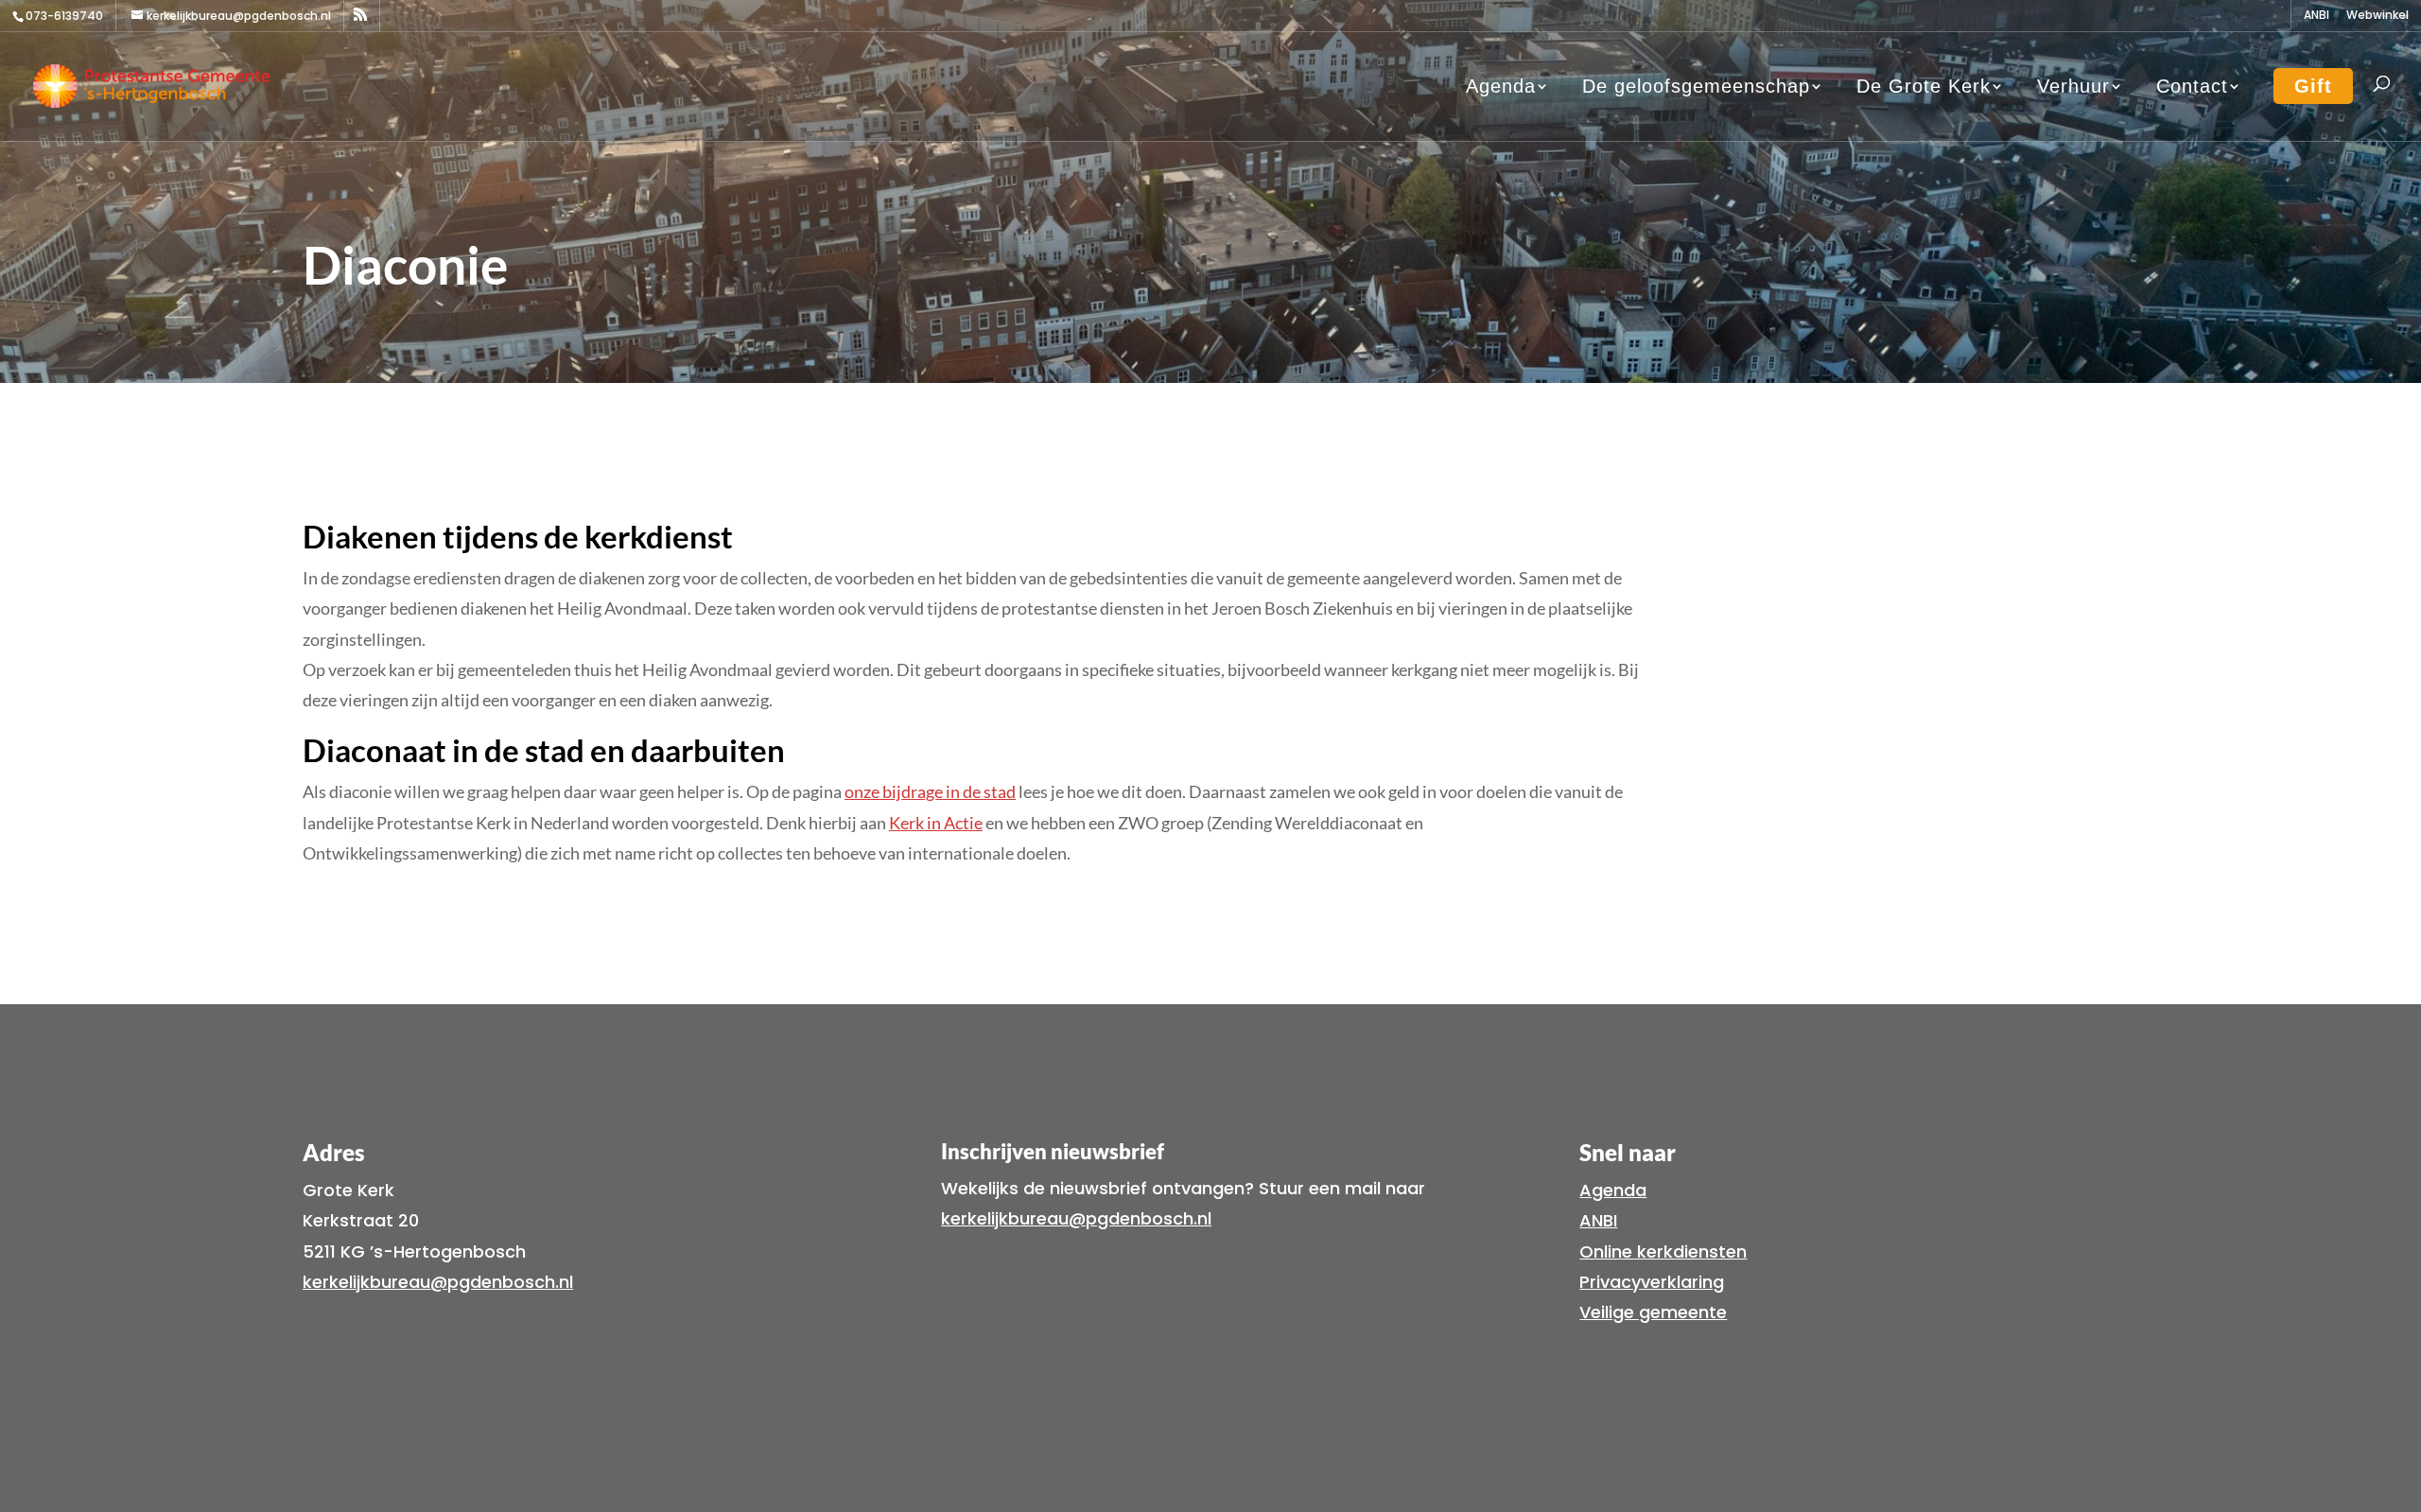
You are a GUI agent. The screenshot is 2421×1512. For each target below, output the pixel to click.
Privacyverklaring (1652, 1282)
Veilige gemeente (1653, 1312)
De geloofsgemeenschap (1696, 86)
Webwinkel (2377, 16)
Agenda (1501, 86)
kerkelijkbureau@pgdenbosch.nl (438, 1282)
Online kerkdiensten (1663, 1251)
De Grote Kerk (1924, 86)
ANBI (2316, 16)
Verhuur (2073, 86)
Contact (2192, 86)
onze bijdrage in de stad (930, 791)
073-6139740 (64, 16)
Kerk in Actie (936, 823)
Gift (2313, 86)
